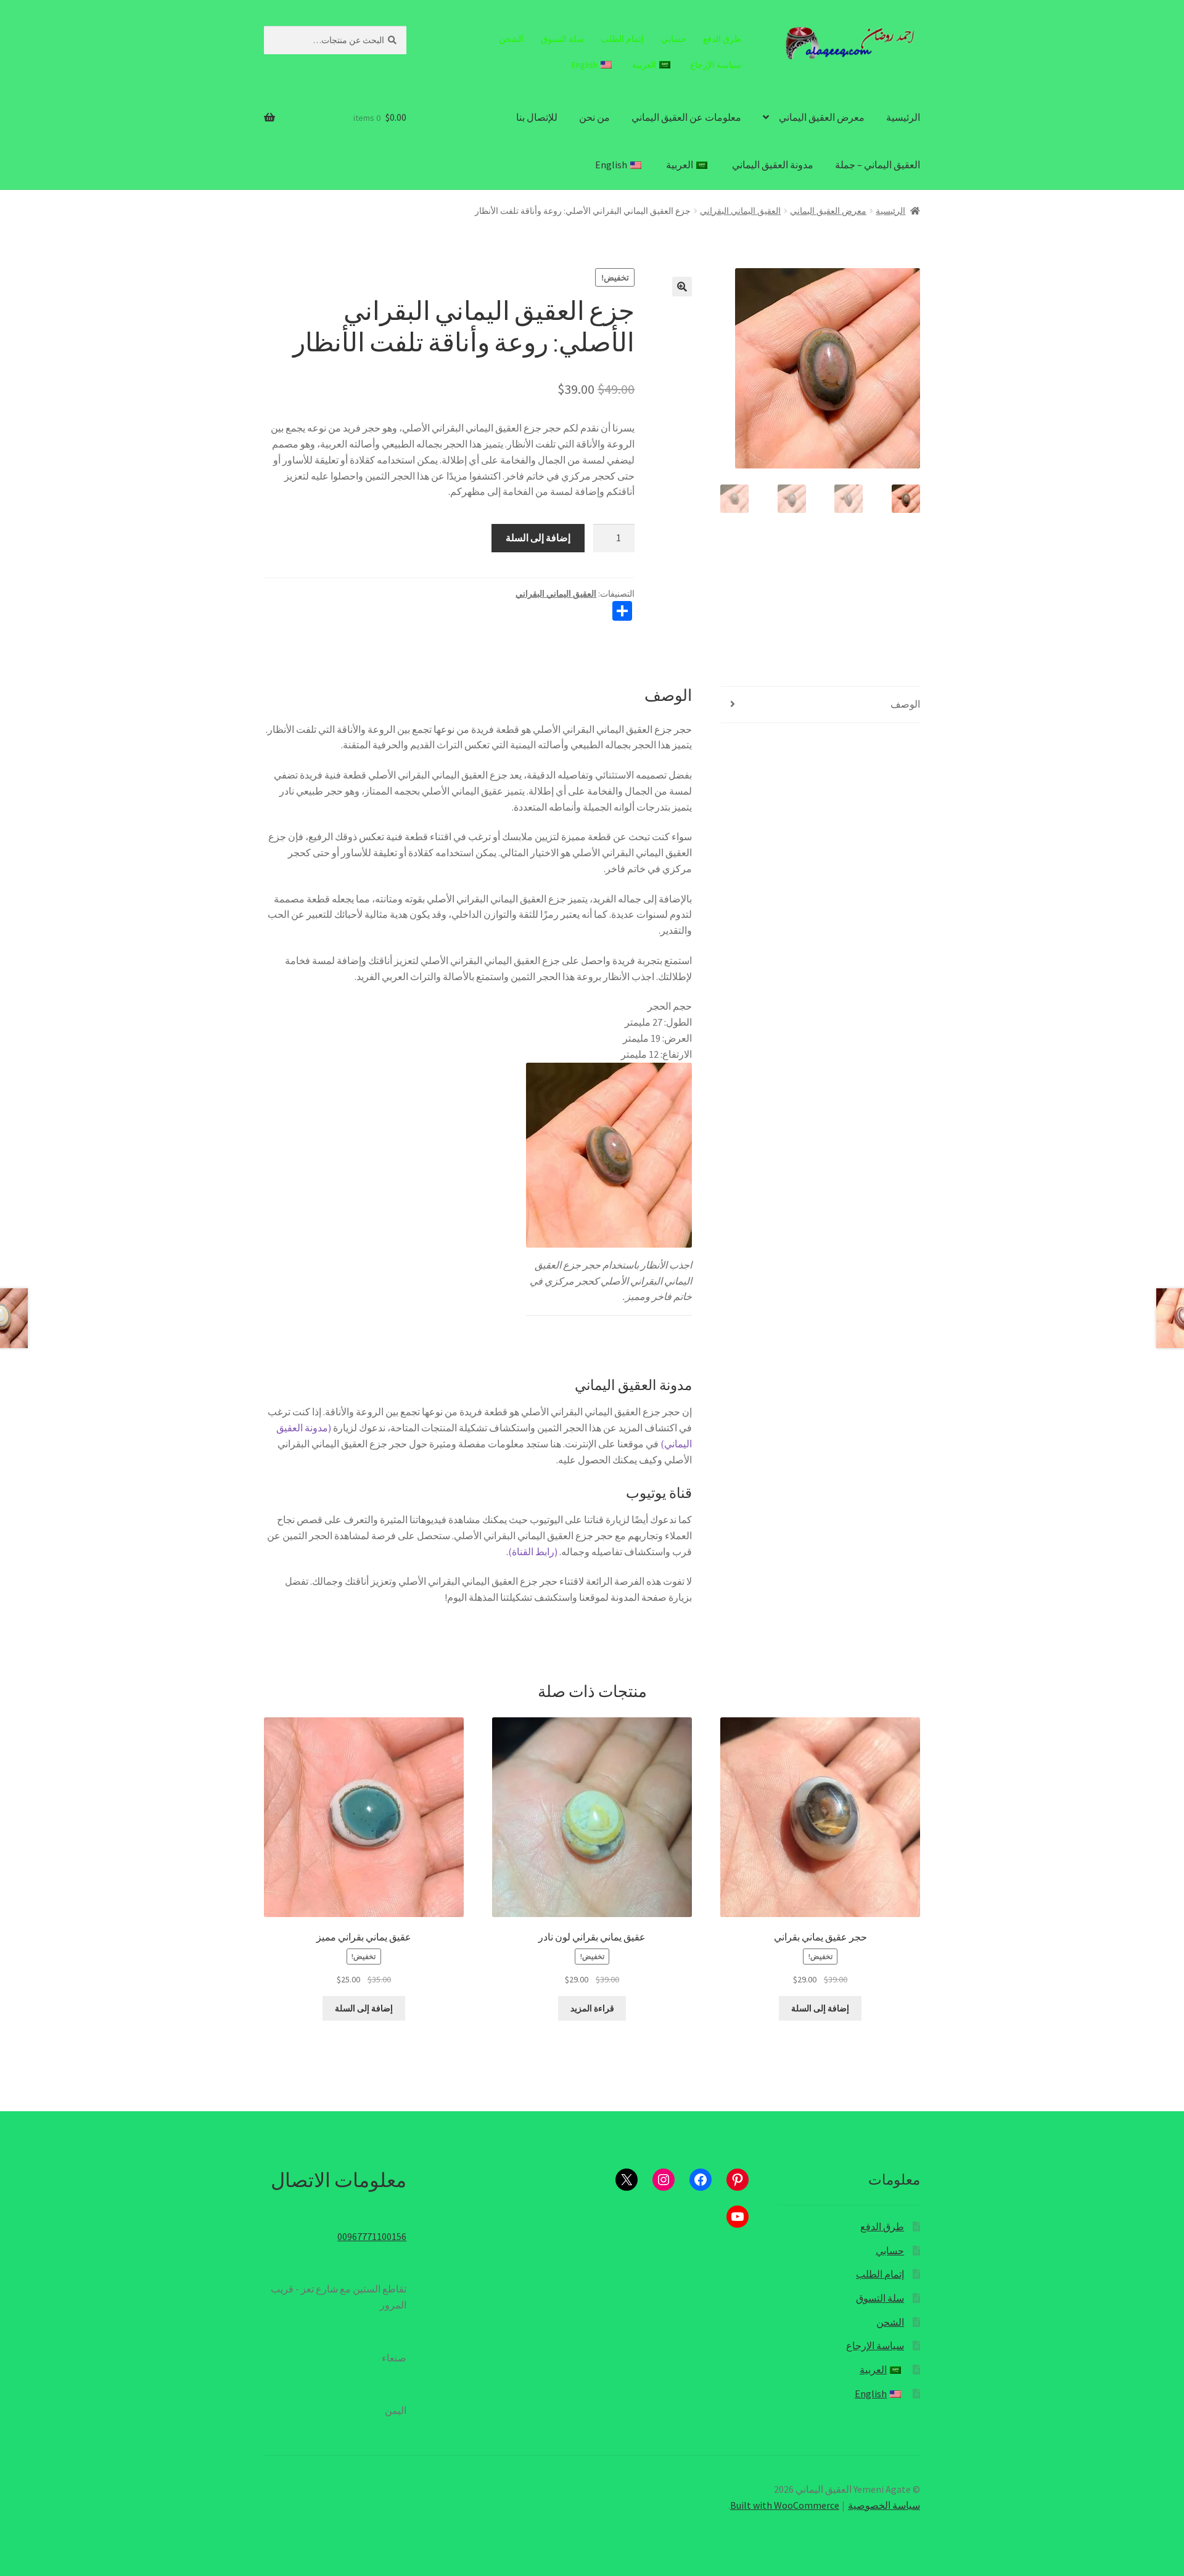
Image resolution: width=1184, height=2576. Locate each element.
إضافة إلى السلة (538, 538)
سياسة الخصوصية (884, 2505)
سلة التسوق (562, 39)
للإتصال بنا (537, 117)
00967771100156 (372, 2236)
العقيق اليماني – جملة (878, 165)
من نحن (594, 117)
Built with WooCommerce (785, 2505)
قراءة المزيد (592, 2008)
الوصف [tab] (905, 704)
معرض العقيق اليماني (822, 117)
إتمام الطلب (622, 39)
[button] (682, 287)
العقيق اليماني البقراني (740, 211)
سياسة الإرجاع (716, 65)
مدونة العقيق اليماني (773, 165)
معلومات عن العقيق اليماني (686, 117)
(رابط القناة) (533, 1552)
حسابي (674, 39)
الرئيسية (903, 117)
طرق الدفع (722, 39)
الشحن (511, 39)
